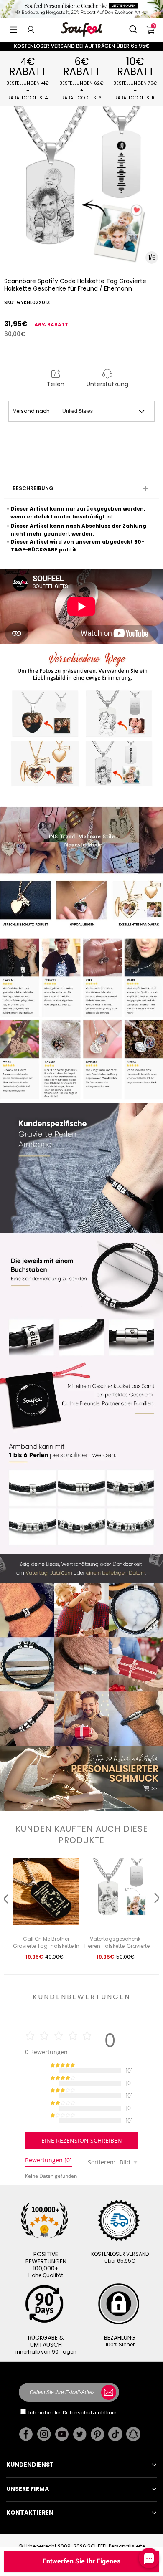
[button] (14, 30)
